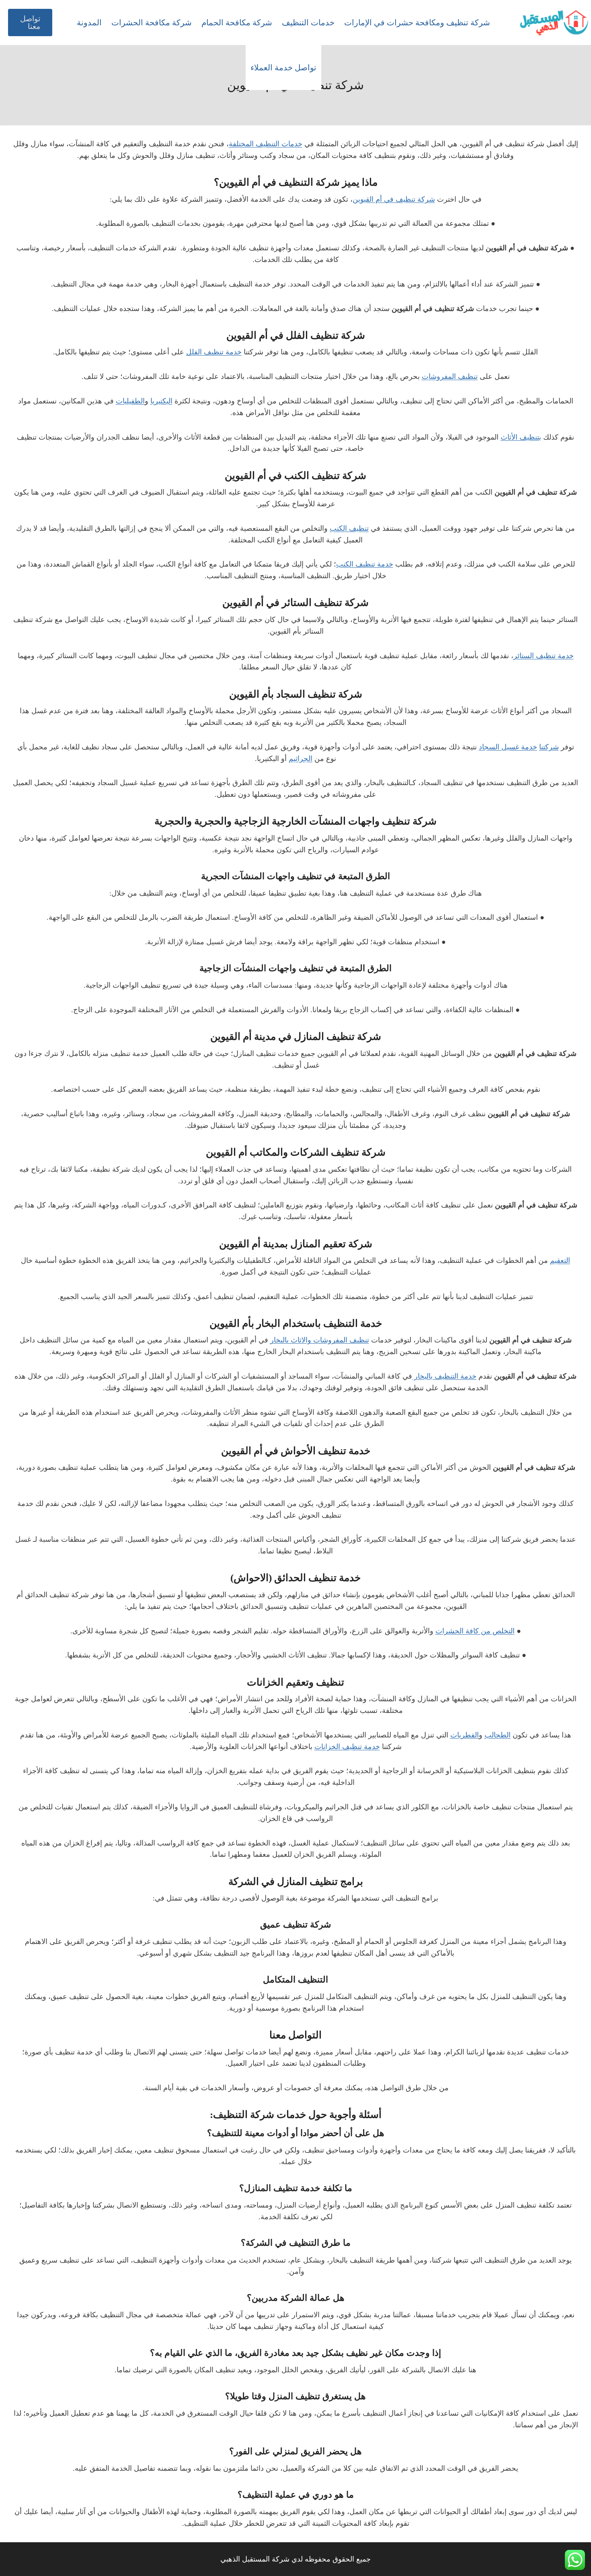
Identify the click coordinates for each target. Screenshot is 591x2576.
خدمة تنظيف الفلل (214, 352)
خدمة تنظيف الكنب (365, 564)
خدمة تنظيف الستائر (544, 656)
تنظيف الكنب (349, 528)
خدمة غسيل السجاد (508, 747)
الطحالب (498, 1735)
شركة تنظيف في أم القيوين (394, 199)
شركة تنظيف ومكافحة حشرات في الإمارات (417, 23)
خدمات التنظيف (308, 23)
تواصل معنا (30, 23)
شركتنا (549, 747)
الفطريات (465, 1735)
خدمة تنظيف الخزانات (347, 1747)
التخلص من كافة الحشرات (475, 1631)
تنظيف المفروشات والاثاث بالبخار (320, 1340)
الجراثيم (301, 759)
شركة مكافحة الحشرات (152, 23)
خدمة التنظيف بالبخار (444, 1376)
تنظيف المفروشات (450, 376)
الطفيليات (130, 401)
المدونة (89, 23)
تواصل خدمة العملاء (283, 68)
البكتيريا (161, 401)
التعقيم (560, 1260)
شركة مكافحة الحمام (237, 23)
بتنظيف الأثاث (521, 437)
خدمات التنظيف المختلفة (266, 144)
